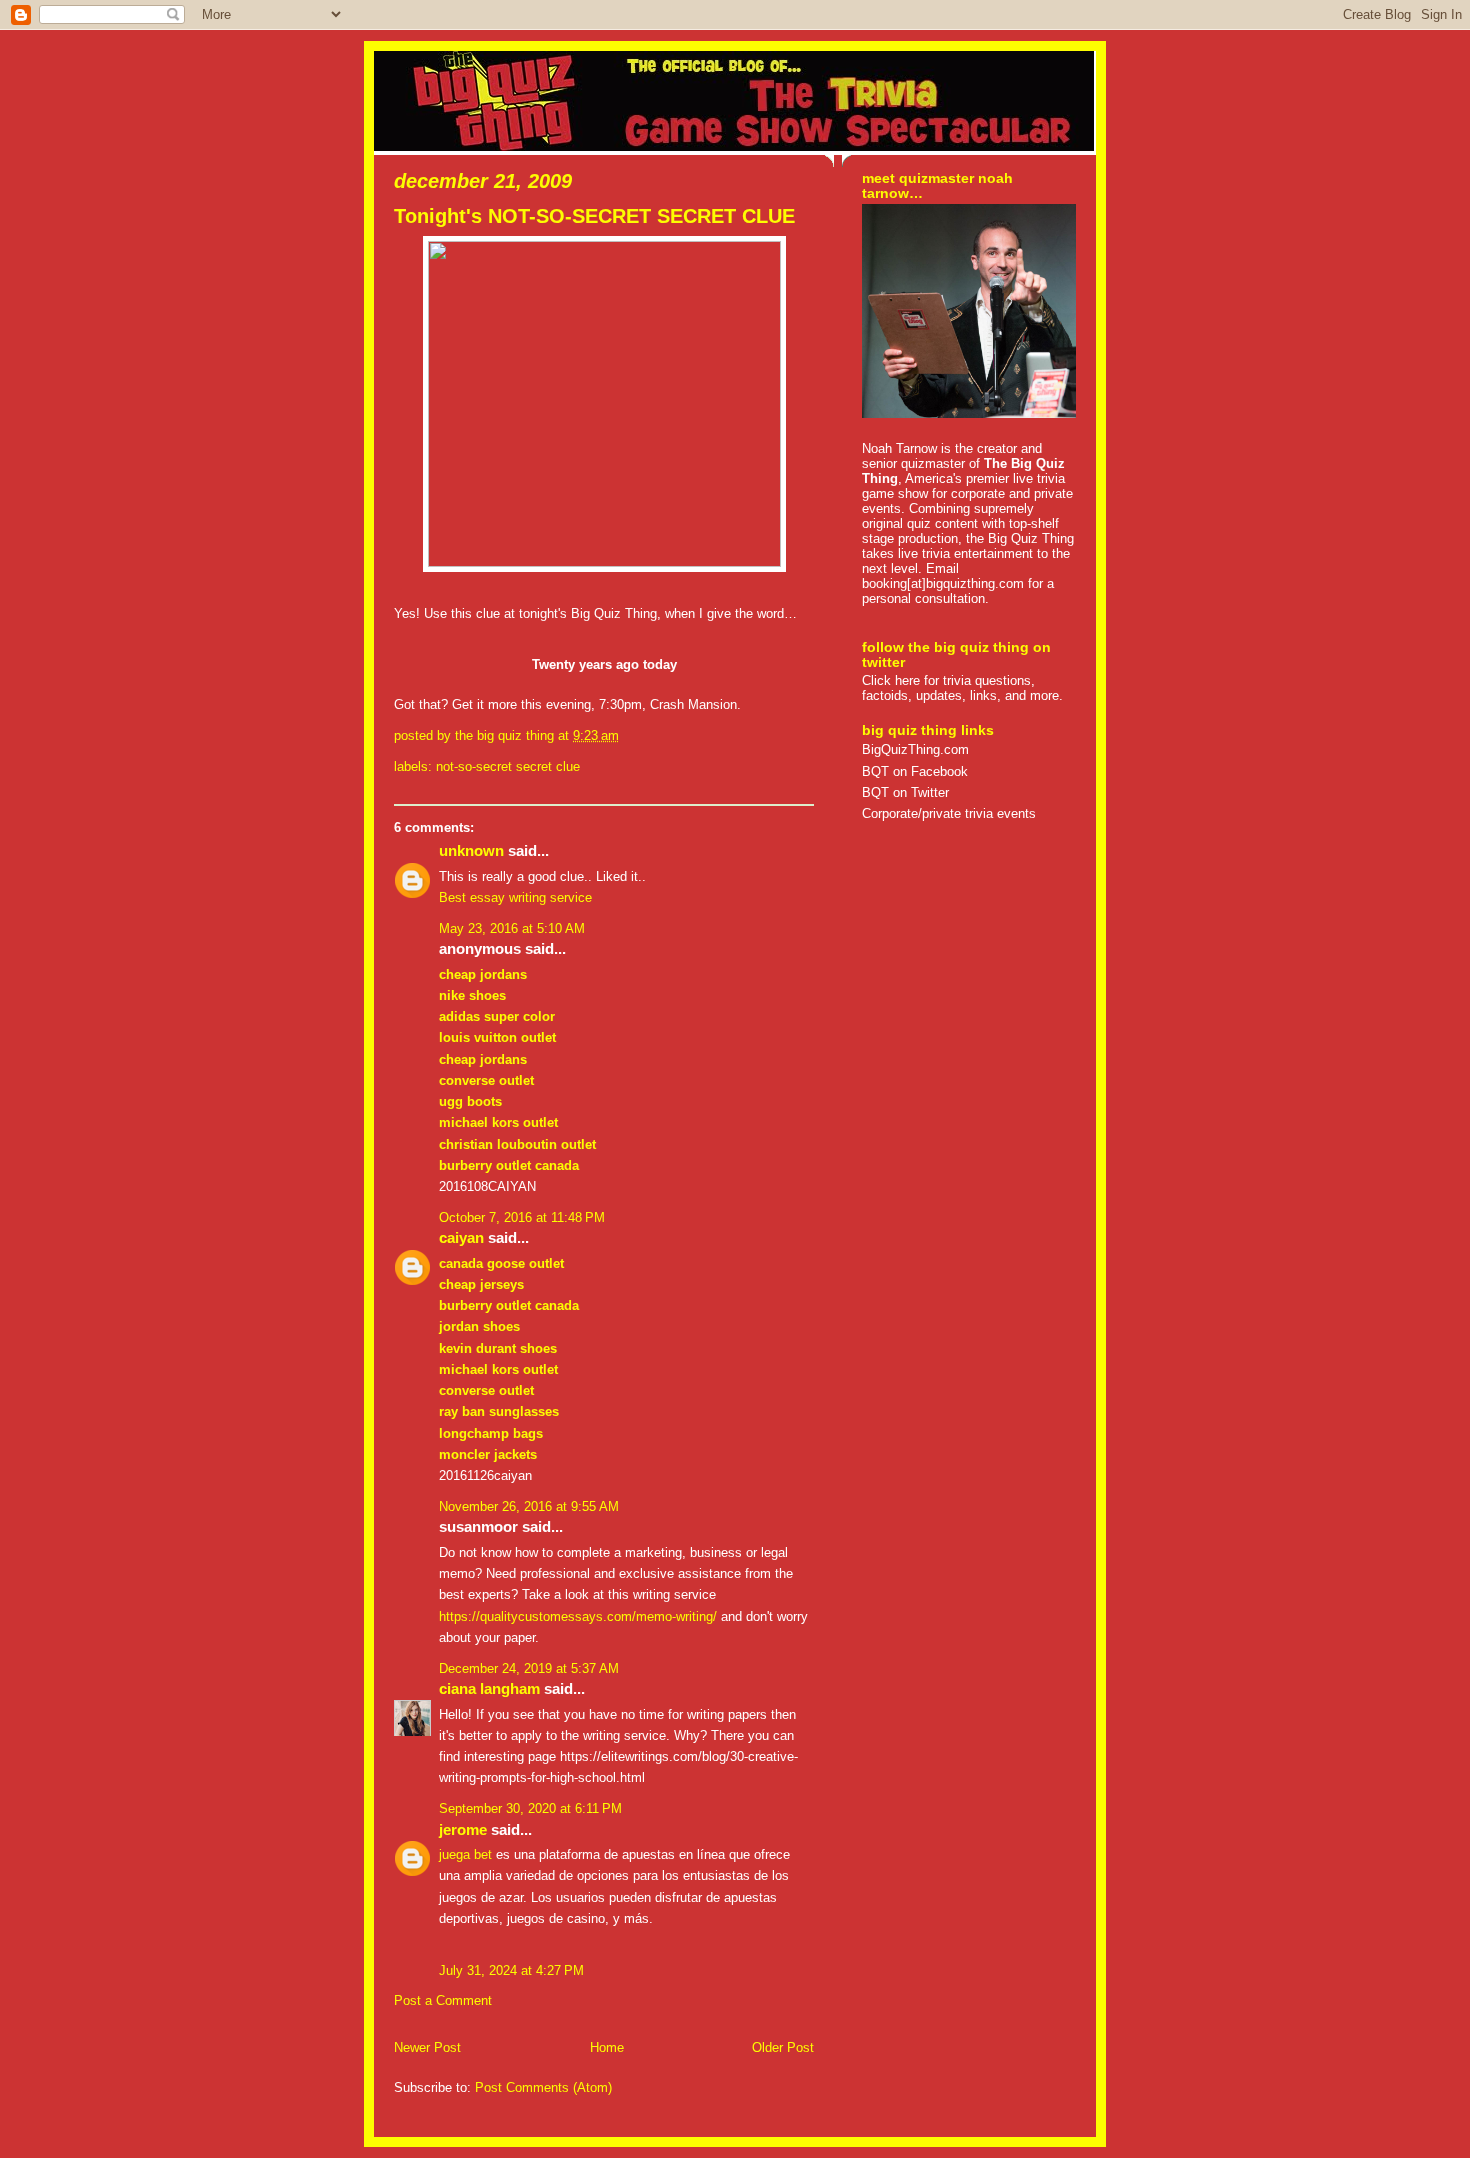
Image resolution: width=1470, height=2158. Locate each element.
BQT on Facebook (915, 771)
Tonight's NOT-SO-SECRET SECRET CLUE (594, 216)
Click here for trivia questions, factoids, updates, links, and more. (962, 688)
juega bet (465, 1854)
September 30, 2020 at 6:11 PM (530, 1808)
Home (607, 2047)
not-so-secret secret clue (508, 766)
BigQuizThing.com (915, 749)
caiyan (461, 1238)
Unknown (471, 851)
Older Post (783, 2047)
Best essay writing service (515, 897)
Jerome (463, 1830)
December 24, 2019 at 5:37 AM (529, 1668)
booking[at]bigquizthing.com (943, 583)
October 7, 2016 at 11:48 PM (522, 1217)
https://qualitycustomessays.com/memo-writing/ (578, 1616)
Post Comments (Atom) (543, 2087)
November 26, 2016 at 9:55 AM (529, 1506)
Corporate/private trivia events (949, 813)
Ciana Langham (489, 1689)
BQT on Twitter (905, 792)
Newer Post (427, 2047)
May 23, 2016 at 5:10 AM (512, 928)
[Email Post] (625, 735)
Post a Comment (443, 2000)
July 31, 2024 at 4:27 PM (511, 1970)
